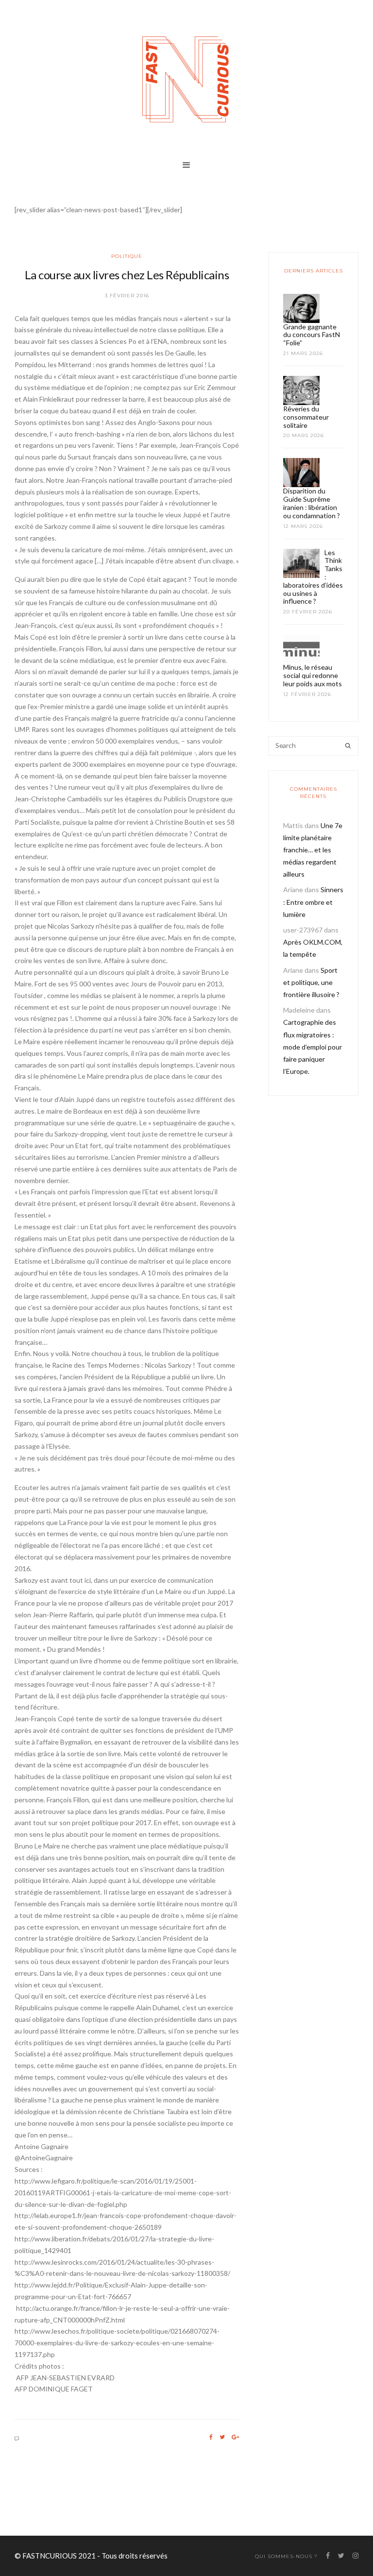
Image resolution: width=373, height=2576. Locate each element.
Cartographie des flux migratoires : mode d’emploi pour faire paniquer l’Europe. (313, 1047)
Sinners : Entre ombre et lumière (313, 902)
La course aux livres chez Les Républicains (127, 275)
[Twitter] (222, 2437)
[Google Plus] (235, 2437)
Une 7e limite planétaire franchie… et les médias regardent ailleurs (313, 850)
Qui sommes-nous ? (286, 2556)
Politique (127, 256)
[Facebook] (211, 2437)
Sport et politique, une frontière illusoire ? (311, 982)
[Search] (348, 746)
